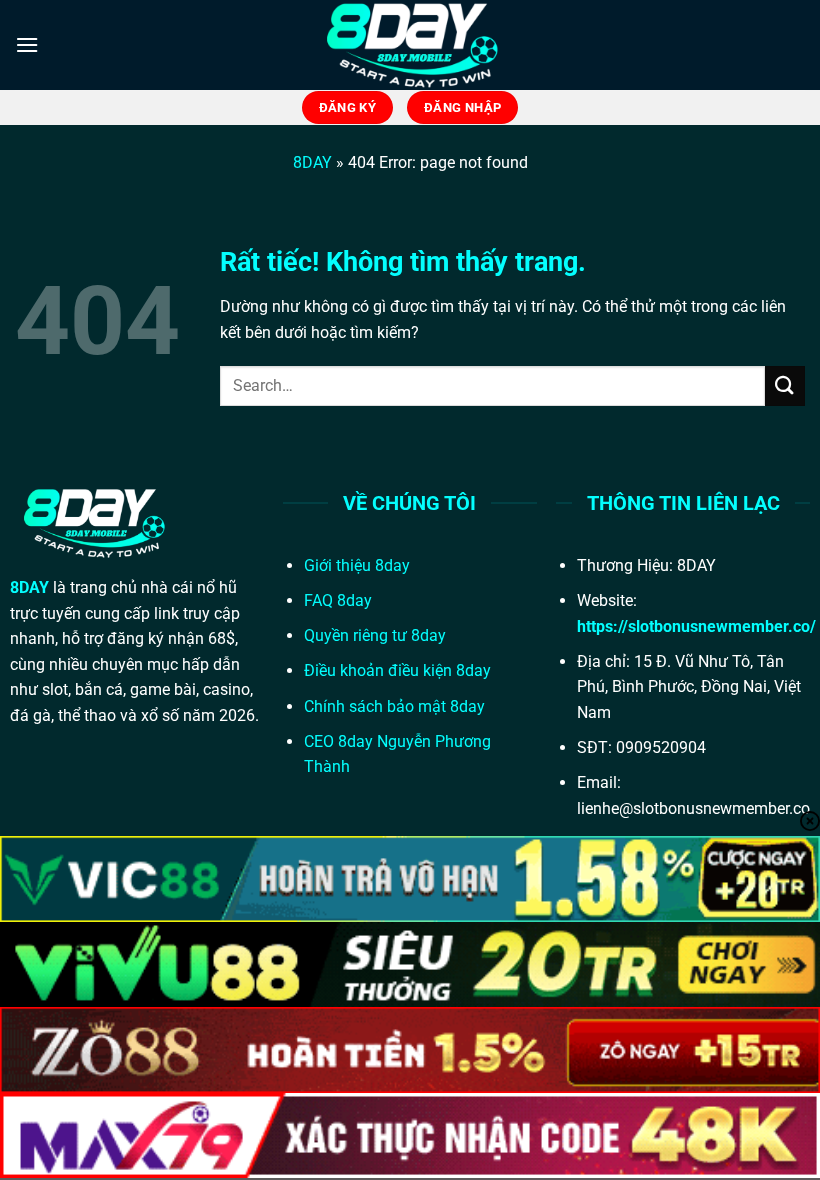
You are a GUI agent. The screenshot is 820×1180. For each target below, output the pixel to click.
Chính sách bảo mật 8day (394, 706)
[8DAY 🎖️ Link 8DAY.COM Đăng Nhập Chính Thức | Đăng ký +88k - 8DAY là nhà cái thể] (410, 45)
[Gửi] (785, 385)
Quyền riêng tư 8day (375, 635)
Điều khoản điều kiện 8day (397, 670)
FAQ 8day (338, 600)
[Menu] (27, 44)
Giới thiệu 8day (357, 565)
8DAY (312, 162)
